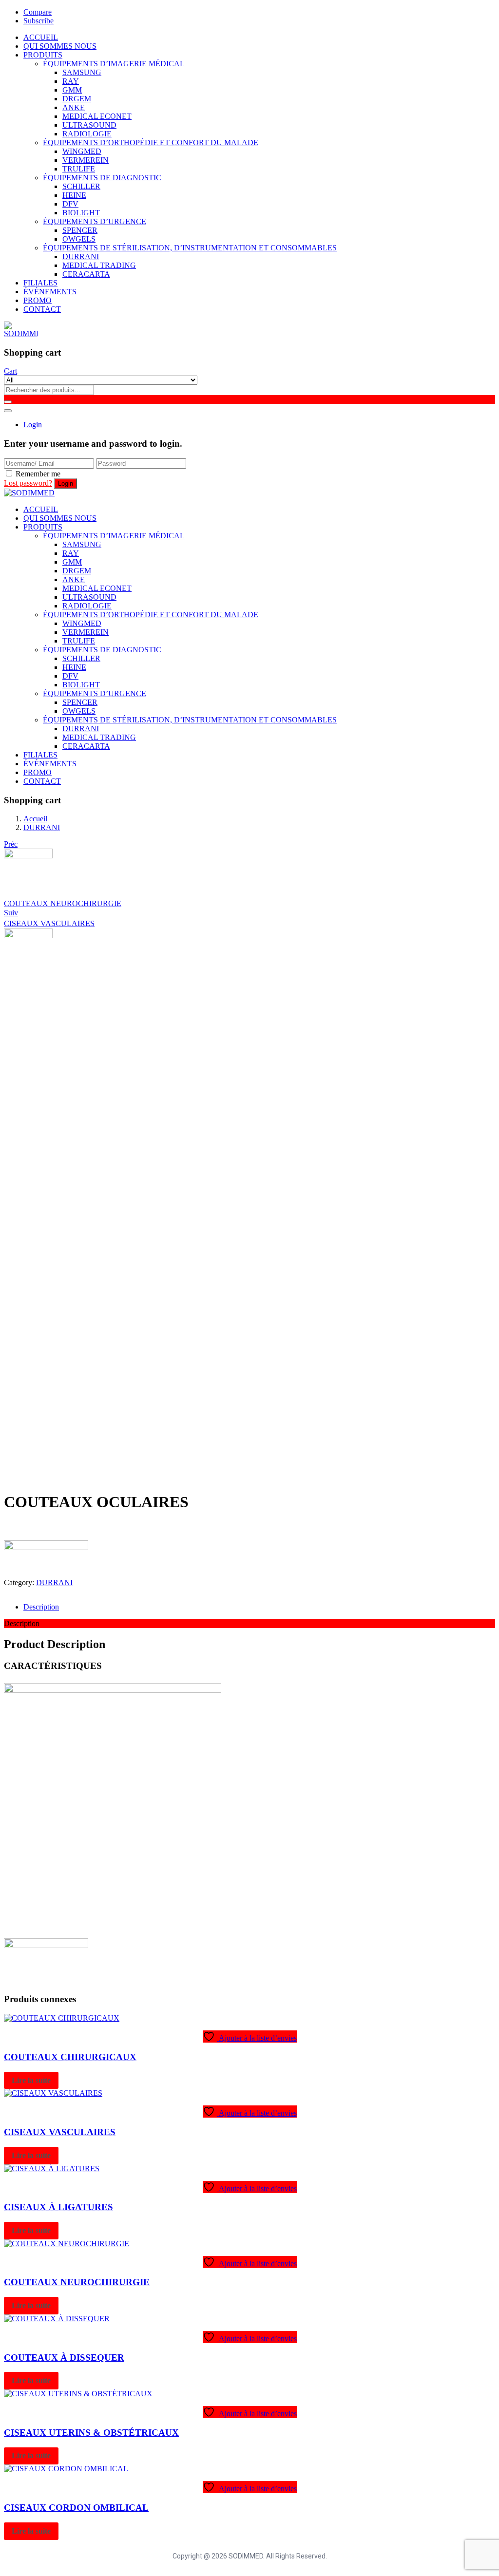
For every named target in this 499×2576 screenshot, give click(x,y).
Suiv (11, 913)
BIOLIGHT (81, 213)
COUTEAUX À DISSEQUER (64, 2358)
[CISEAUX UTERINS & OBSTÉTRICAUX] (78, 2394)
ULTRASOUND (89, 125)
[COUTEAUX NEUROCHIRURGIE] (67, 2244)
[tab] (259, 1607)
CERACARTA (86, 274)
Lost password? (28, 483)
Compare (38, 12)
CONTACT (42, 309)
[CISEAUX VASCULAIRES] (53, 2093)
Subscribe (38, 21)
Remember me (38, 474)
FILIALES (40, 283)
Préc (11, 844)
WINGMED (82, 151)
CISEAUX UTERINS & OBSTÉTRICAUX (91, 2433)
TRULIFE (79, 169)
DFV (70, 204)
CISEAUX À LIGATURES (58, 2207)
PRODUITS (43, 55)
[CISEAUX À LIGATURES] (52, 2169)
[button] (10, 371)
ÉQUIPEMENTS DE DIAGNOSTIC (102, 178)
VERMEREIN (86, 160)
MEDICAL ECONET (97, 116)
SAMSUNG (82, 72)
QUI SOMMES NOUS (60, 46)
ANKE (74, 107)
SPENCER (80, 230)
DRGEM (77, 99)
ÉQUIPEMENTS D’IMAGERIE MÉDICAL (114, 64)
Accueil (35, 819)
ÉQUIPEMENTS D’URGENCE (95, 221)
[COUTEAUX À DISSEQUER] (57, 2319)
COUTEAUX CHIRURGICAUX (70, 2057)
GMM (72, 90)
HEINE (74, 195)
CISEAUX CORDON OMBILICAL (76, 2508)
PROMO (38, 300)
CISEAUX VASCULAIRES (60, 2132)
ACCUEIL (41, 37)
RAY (71, 81)
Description (41, 1607)
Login (33, 425)
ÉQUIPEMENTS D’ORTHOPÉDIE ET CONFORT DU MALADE (151, 142)
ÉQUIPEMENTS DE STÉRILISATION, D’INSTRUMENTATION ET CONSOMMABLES (190, 248)
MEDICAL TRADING (99, 265)
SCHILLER (81, 186)
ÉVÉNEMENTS (50, 292)
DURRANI (81, 256)
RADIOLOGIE (87, 134)
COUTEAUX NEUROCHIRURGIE (77, 2282)
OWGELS (79, 239)
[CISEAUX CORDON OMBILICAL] (66, 2469)
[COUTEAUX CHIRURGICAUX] (62, 2018)
